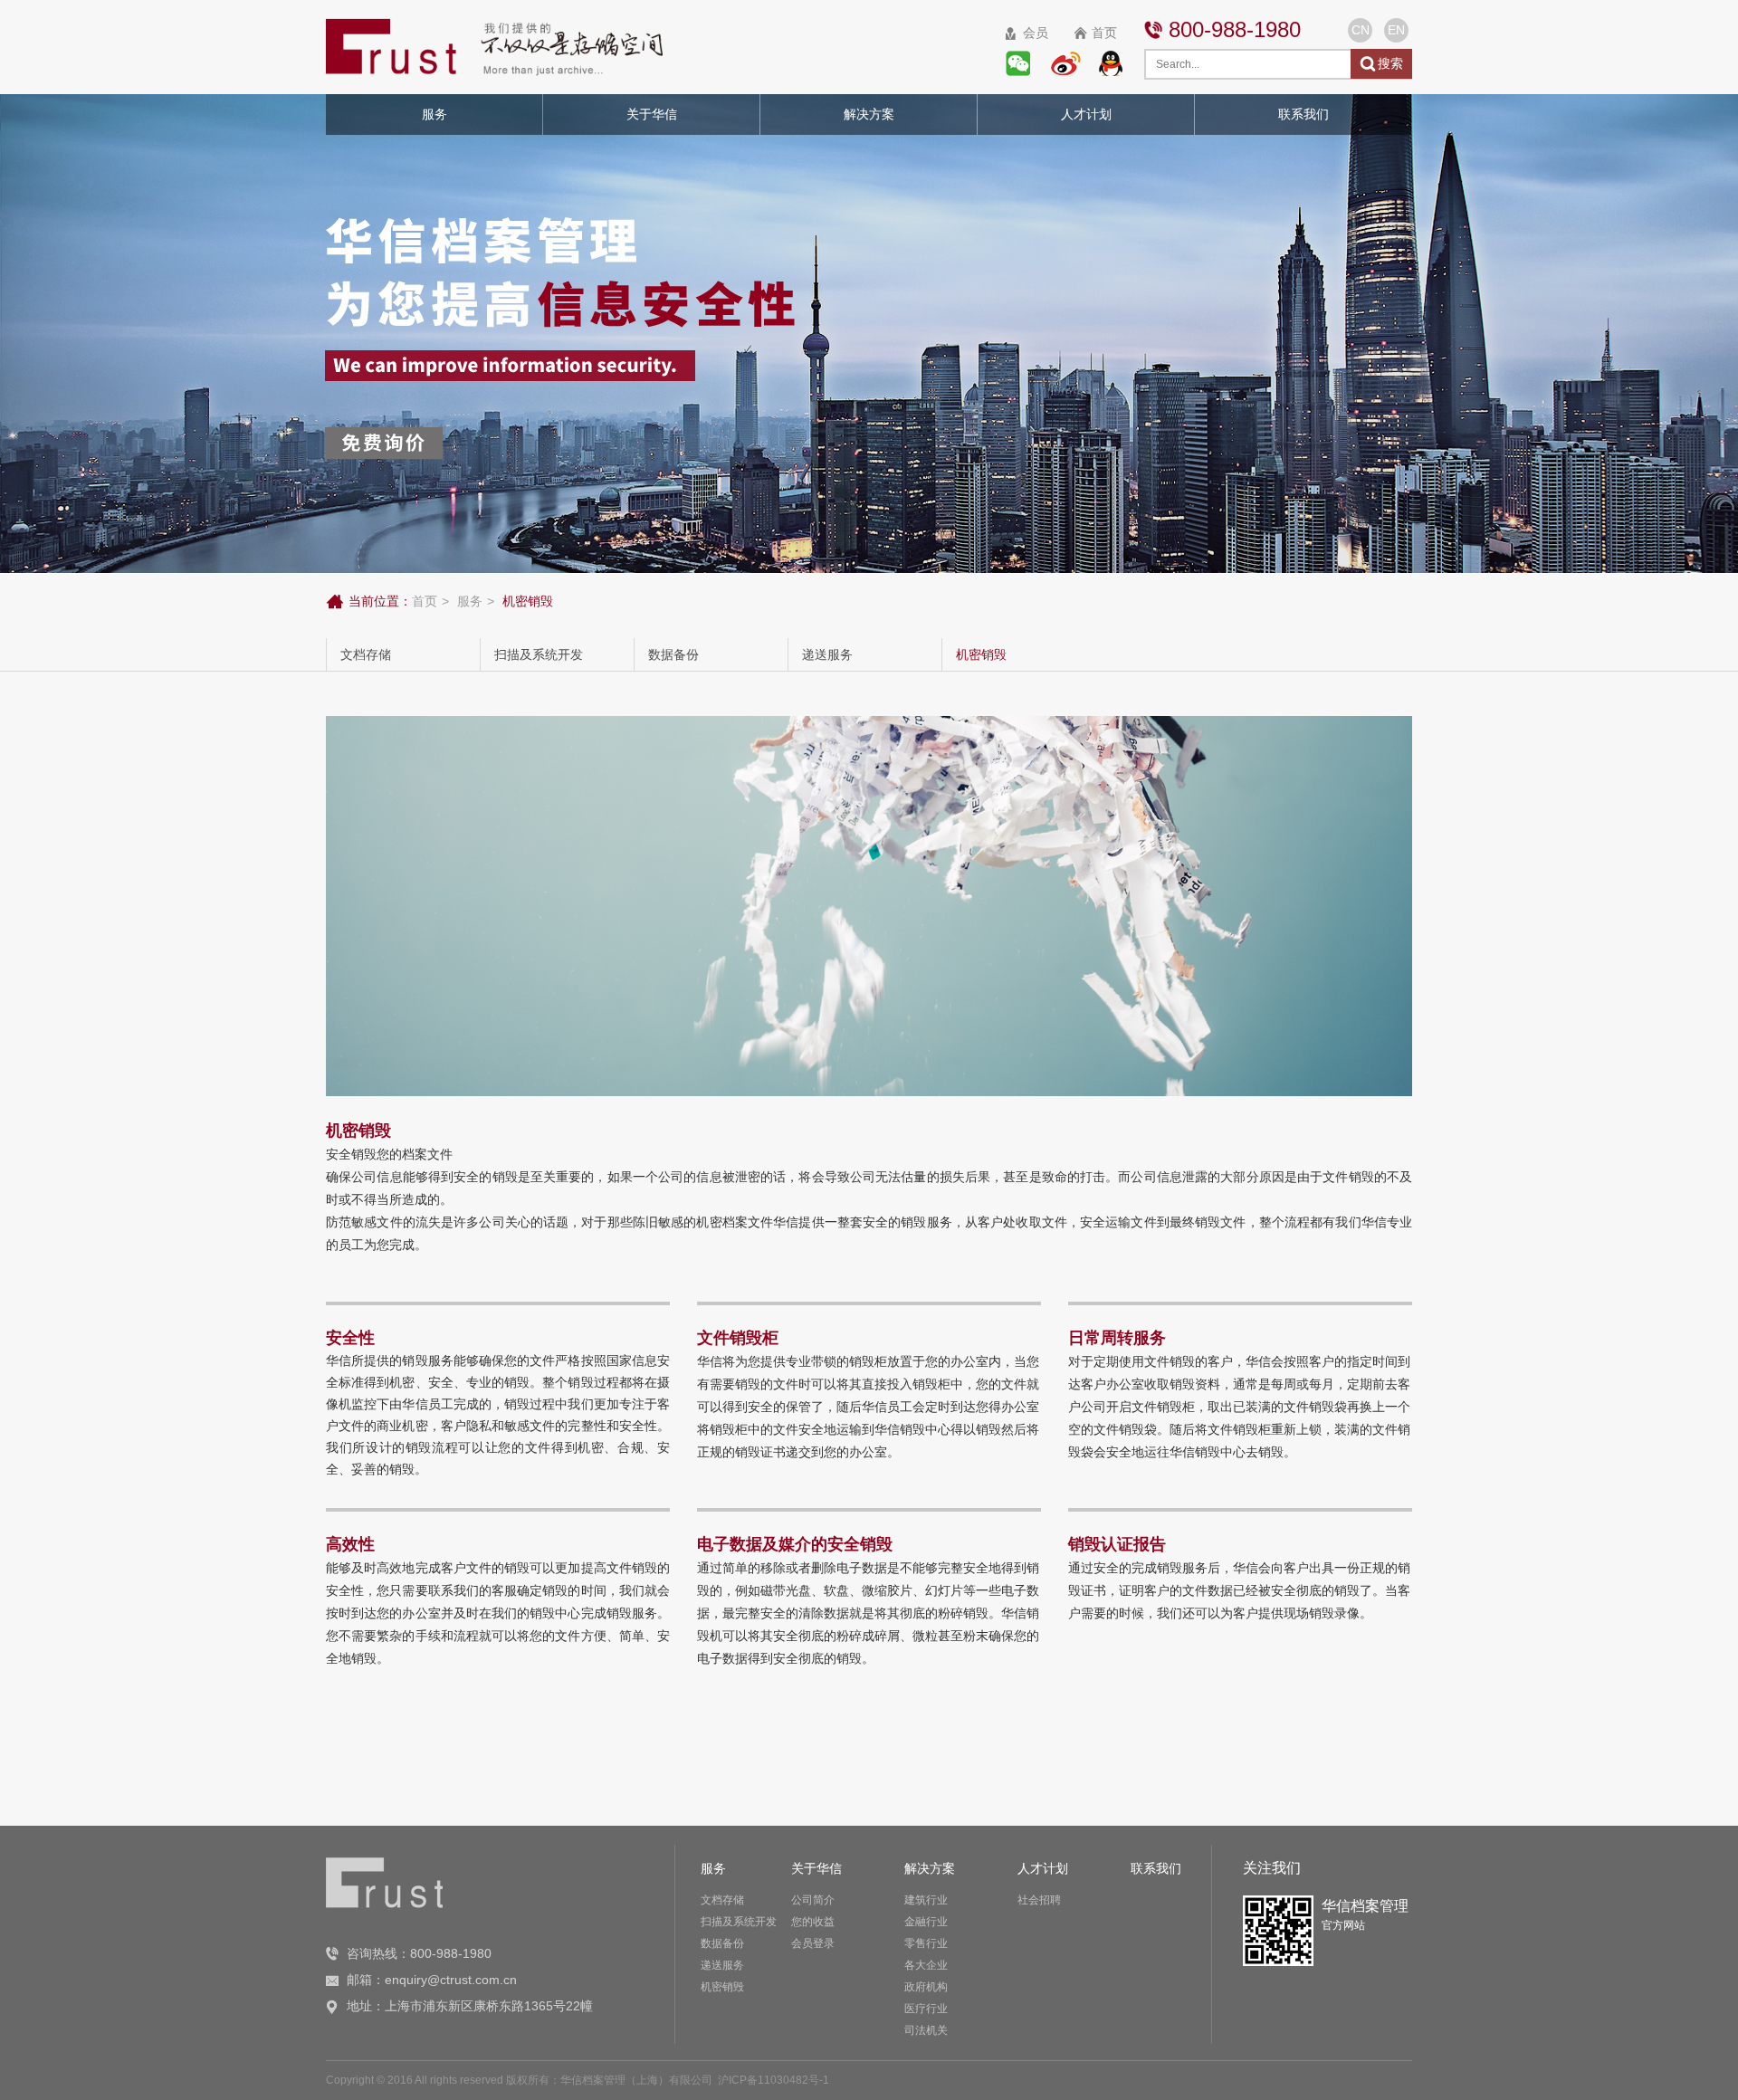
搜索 (1390, 63)
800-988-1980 (1235, 29)
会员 (1036, 33)
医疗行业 (926, 2009)
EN (1396, 30)
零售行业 (926, 1943)
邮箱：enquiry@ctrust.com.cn (432, 1980)
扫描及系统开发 (539, 654)
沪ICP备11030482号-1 (774, 2080)
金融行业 (926, 1922)
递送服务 (827, 654)
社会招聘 (1039, 1900)
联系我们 (1156, 1868)
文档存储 (366, 654)
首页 (1104, 33)
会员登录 (813, 1943)
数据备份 (673, 654)
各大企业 (926, 1965)
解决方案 (930, 1868)
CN (1361, 30)
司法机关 (926, 2030)
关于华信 (816, 1868)
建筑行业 (926, 1900)
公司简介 (813, 1900)
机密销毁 (981, 654)
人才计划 (1043, 1868)
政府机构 (926, 1987)
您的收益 (813, 1922)
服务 (470, 601)
